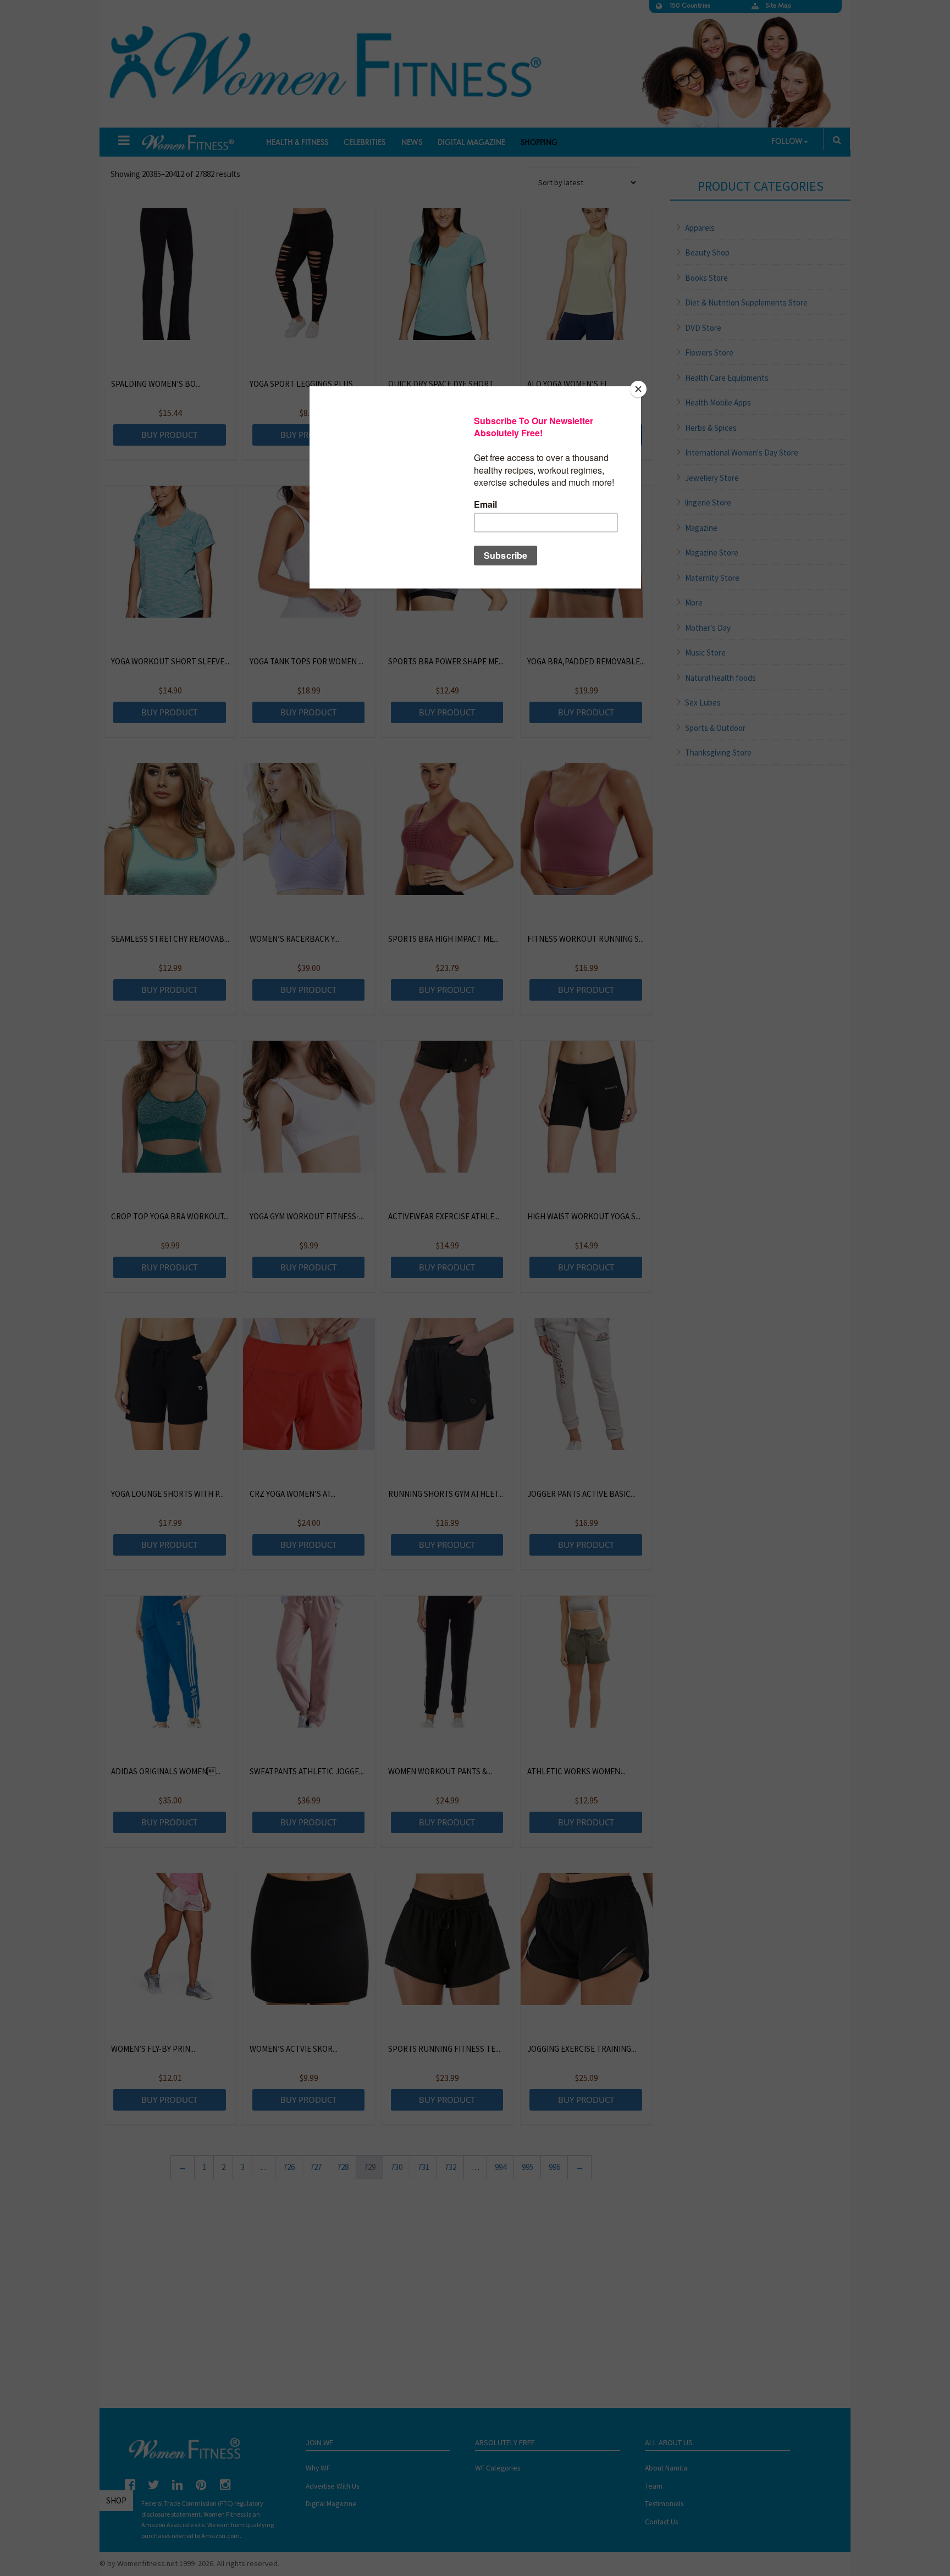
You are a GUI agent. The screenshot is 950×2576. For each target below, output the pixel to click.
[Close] (638, 389)
